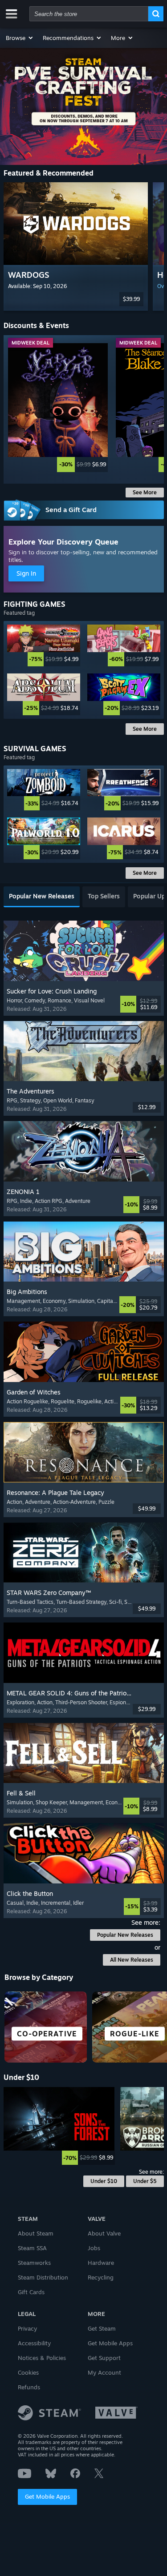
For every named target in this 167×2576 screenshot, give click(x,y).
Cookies (28, 2372)
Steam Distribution (43, 2277)
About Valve (104, 2233)
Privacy (27, 2328)
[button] (20, 38)
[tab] (42, 897)
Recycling (101, 2277)
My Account (104, 2372)
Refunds (29, 2387)
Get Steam (102, 2328)
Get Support (104, 2358)
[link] (58, 408)
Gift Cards (31, 2292)
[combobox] (89, 14)
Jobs (94, 2248)
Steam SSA (32, 2248)
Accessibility (34, 2343)
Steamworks (34, 2263)
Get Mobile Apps (47, 2496)
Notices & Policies (42, 2358)
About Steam (36, 2233)
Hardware (101, 2263)
